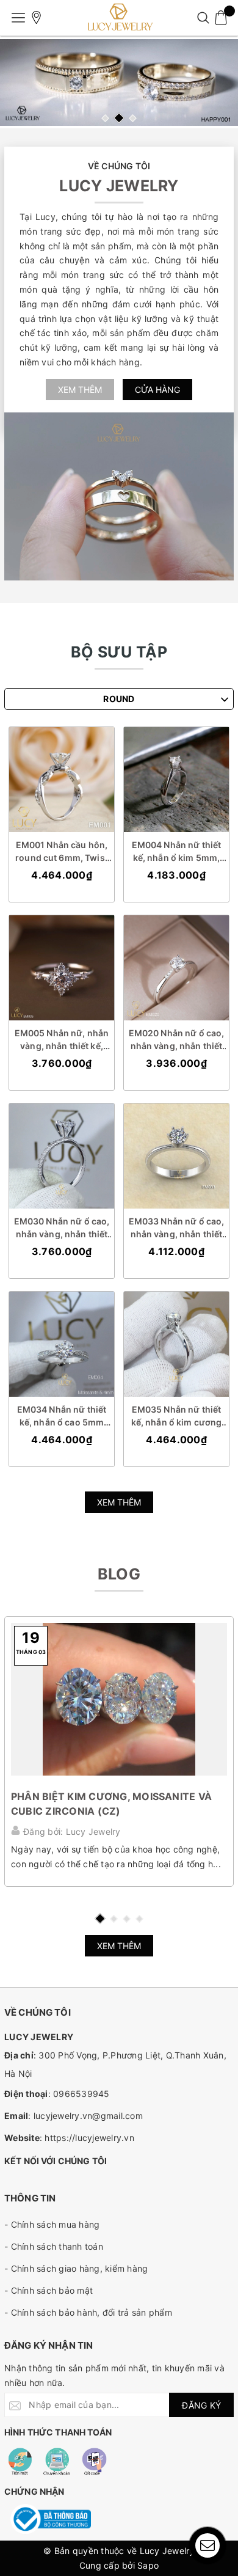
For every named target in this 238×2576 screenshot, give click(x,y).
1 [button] (105, 118)
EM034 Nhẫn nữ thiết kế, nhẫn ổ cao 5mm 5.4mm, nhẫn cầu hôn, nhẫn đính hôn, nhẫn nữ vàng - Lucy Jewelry (62, 1416)
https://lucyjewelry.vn (89, 2138)
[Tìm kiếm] (203, 18)
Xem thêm (80, 390)
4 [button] (139, 1919)
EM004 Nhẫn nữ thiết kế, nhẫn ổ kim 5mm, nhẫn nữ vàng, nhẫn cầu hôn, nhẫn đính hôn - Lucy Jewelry (177, 852)
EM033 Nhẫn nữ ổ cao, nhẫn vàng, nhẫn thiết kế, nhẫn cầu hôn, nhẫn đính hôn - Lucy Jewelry (176, 1228)
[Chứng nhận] (51, 2519)
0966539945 (81, 2094)
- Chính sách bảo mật (49, 2290)
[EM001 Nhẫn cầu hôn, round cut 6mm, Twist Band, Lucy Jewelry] (62, 780)
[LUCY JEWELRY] (119, 18)
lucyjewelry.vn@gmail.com (88, 2116)
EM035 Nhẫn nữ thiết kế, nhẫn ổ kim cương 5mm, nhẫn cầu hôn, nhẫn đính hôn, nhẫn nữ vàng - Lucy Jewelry (177, 1416)
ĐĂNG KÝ (201, 2405)
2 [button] (119, 118)
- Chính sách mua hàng (52, 2224)
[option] (119, 82)
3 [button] (133, 118)
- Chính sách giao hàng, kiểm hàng (76, 2268)
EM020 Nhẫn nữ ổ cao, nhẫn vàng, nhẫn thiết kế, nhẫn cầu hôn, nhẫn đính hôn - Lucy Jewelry (176, 1040)
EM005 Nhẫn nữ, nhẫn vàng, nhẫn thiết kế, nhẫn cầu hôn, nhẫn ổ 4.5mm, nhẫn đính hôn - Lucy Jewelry (62, 1040)
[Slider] (119, 82)
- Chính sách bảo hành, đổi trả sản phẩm (88, 2312)
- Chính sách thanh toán (54, 2246)
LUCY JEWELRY (119, 186)
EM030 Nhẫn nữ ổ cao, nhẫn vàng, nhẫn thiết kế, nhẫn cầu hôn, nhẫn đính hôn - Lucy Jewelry (61, 1228)
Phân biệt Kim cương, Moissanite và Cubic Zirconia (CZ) (111, 1804)
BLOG (119, 1574)
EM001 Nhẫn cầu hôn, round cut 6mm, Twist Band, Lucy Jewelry (62, 852)
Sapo (148, 2565)
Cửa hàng (157, 390)
